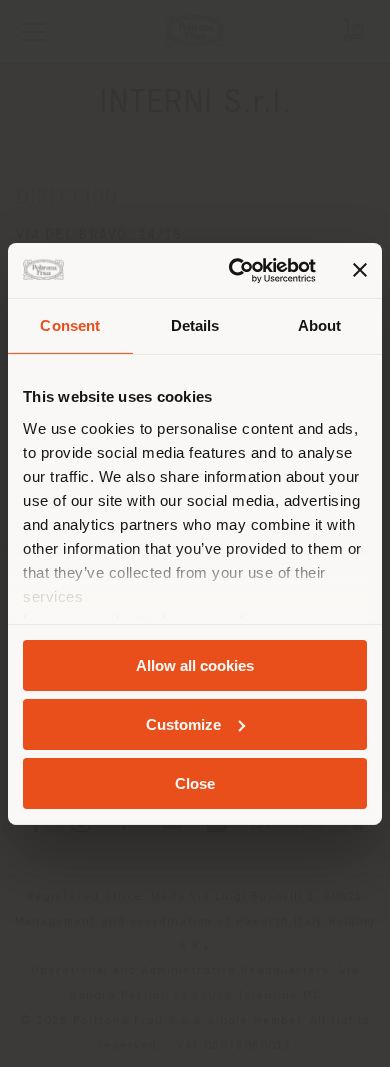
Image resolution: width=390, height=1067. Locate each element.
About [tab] (320, 325)
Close (195, 782)
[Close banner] (360, 270)
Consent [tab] (70, 325)
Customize (183, 724)
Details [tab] (195, 325)
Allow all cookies (195, 665)
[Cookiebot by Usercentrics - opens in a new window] (236, 270)
